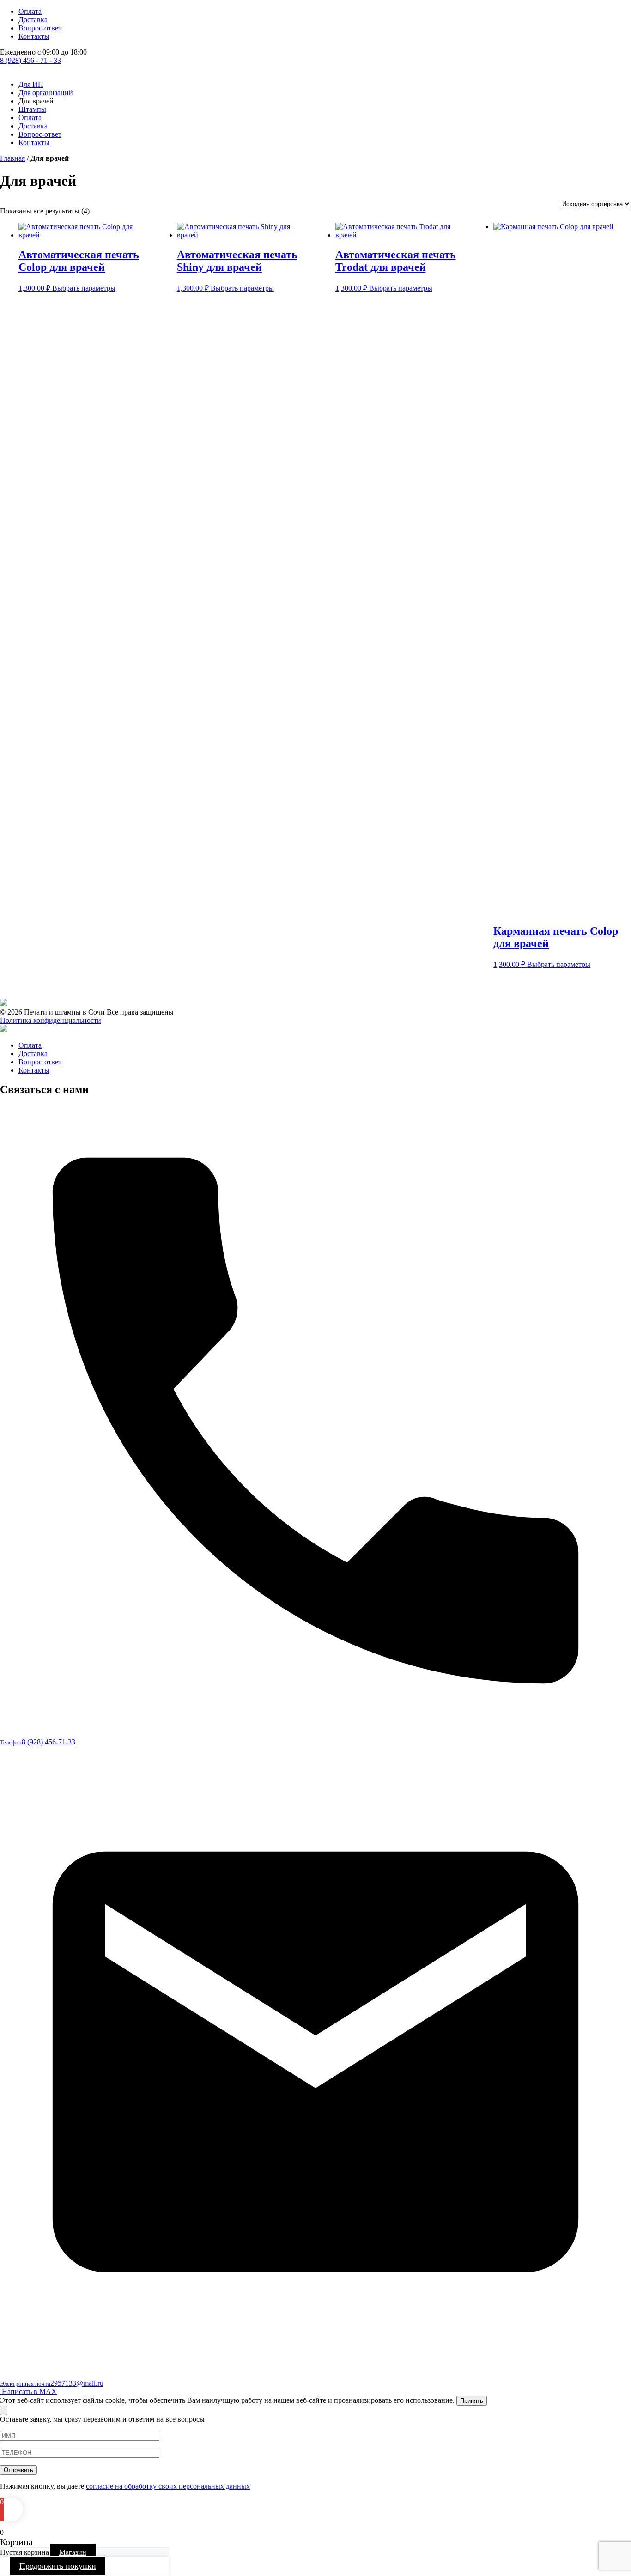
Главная (12, 158)
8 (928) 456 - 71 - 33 (30, 60)
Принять (472, 2401)
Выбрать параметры (84, 288)
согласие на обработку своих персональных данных (168, 2486)
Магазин (73, 2552)
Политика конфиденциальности (51, 1020)
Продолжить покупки (58, 2566)
